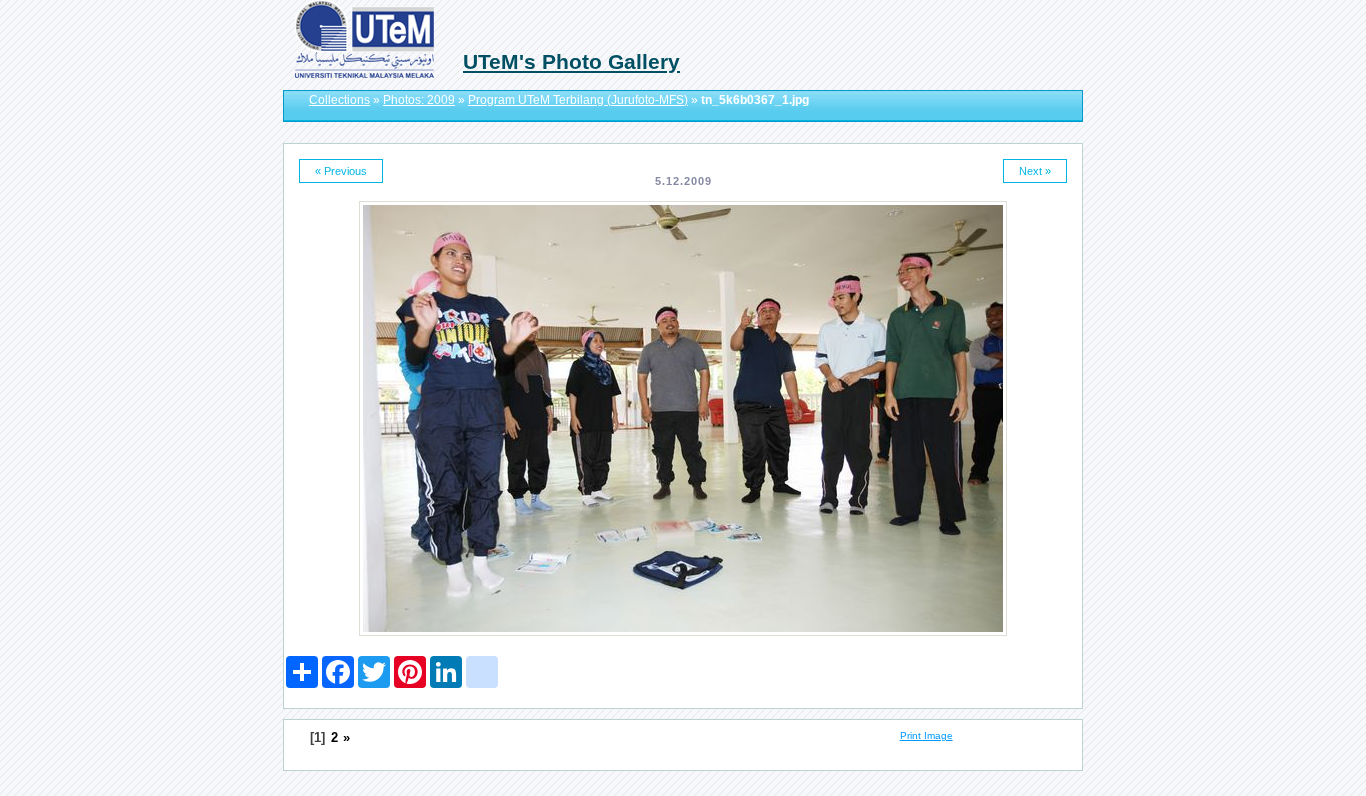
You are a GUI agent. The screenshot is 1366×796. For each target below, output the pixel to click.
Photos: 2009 (419, 100)
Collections (339, 100)
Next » (1035, 171)
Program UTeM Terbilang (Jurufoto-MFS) (578, 100)
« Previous (341, 171)
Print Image (926, 735)
